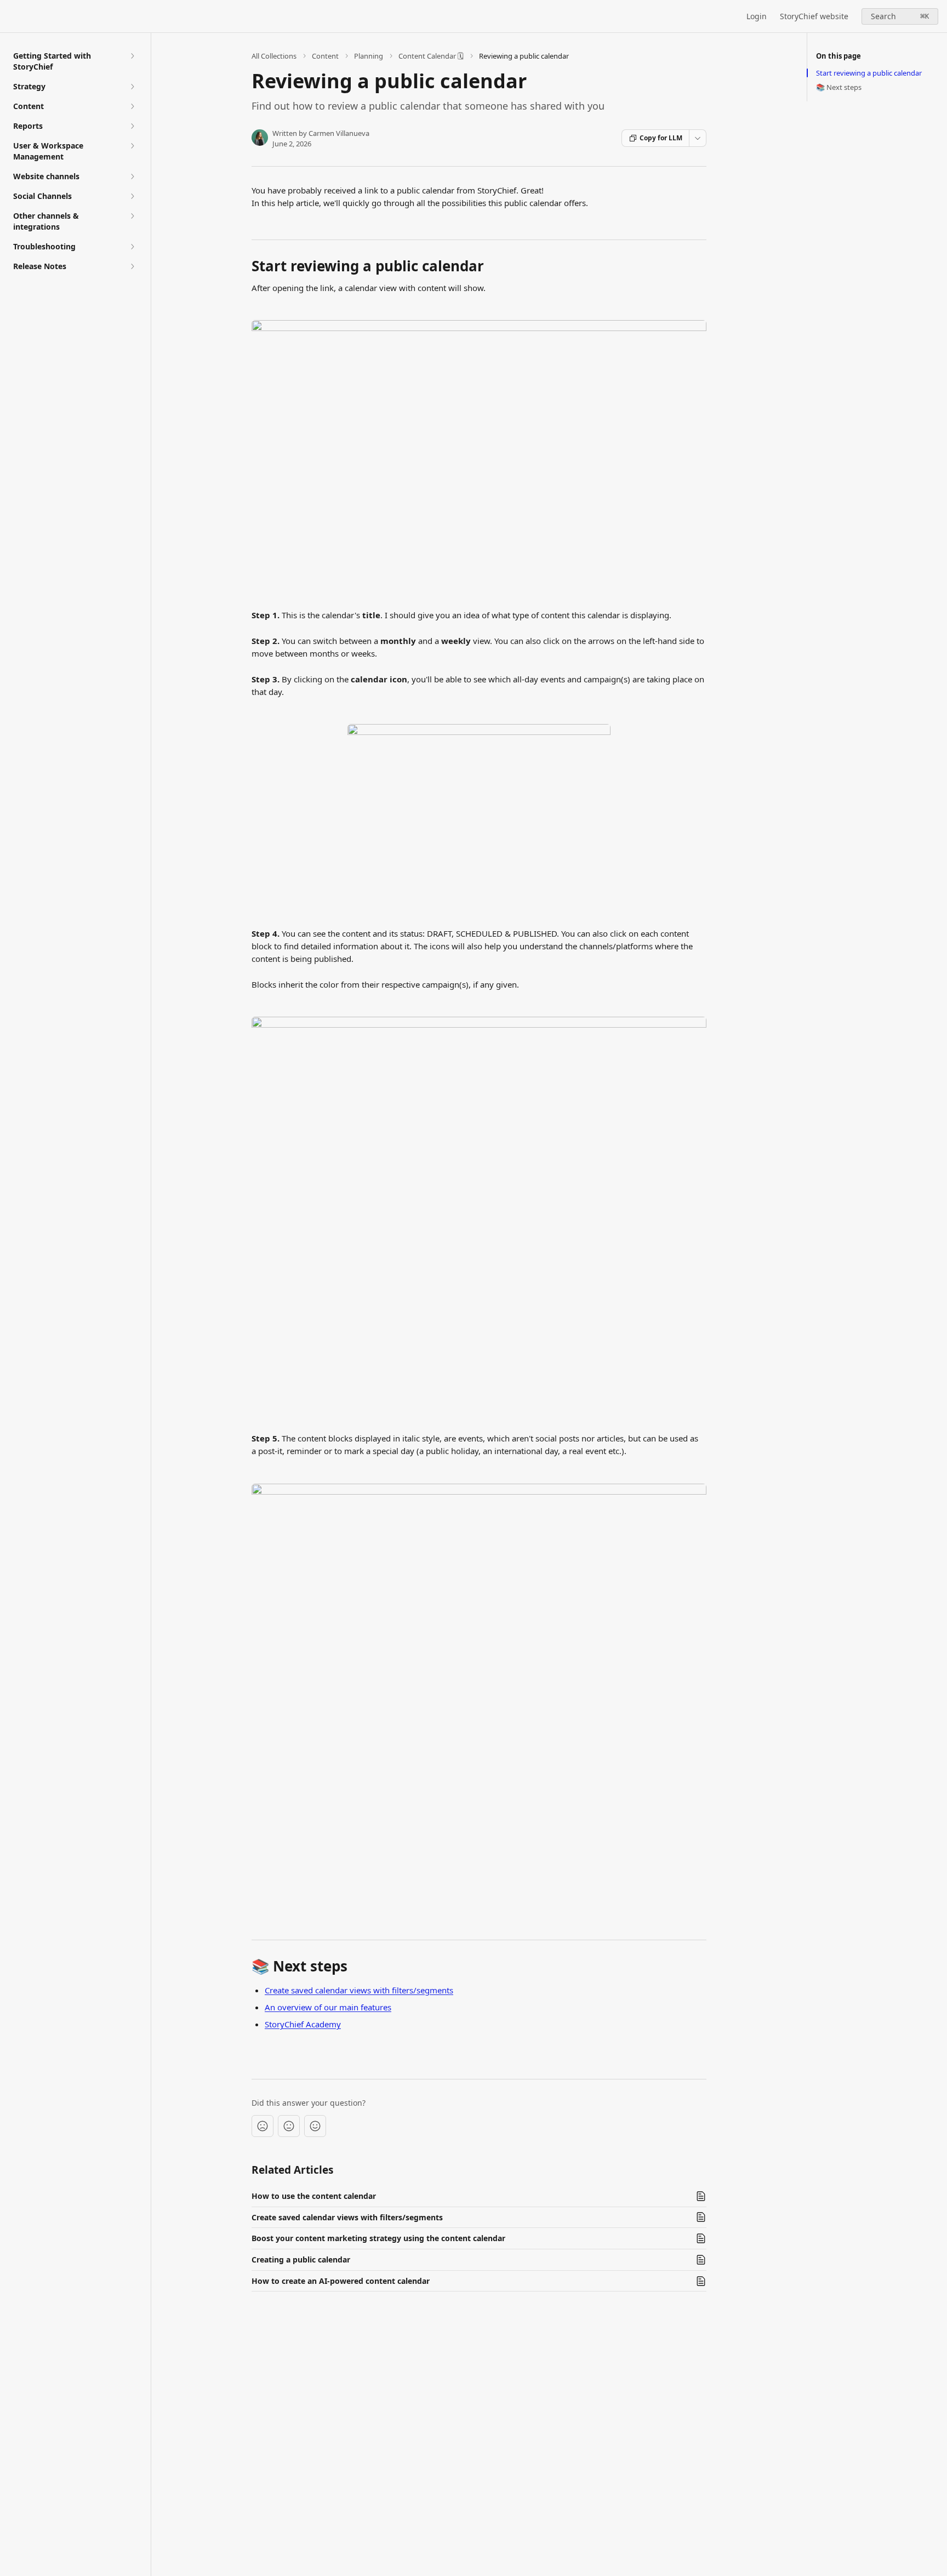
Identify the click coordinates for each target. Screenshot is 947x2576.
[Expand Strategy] (132, 87)
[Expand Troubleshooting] (132, 247)
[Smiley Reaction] (315, 2126)
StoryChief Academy (303, 2024)
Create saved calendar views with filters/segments (359, 1990)
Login (757, 16)
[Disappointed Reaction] (263, 2126)
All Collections (274, 56)
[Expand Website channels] (132, 176)
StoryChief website (814, 16)
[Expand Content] (132, 106)
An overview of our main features (328, 2007)
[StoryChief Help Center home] (11, 16)
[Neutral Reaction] (289, 2126)
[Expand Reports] (132, 126)
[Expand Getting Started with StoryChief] (132, 56)
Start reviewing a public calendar (869, 73)
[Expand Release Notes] (132, 266)
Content (325, 56)
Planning (369, 56)
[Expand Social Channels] (132, 196)
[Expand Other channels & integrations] (132, 216)
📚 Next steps (839, 87)
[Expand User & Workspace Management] (132, 146)
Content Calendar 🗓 (431, 56)
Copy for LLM (661, 138)
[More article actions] (698, 138)
